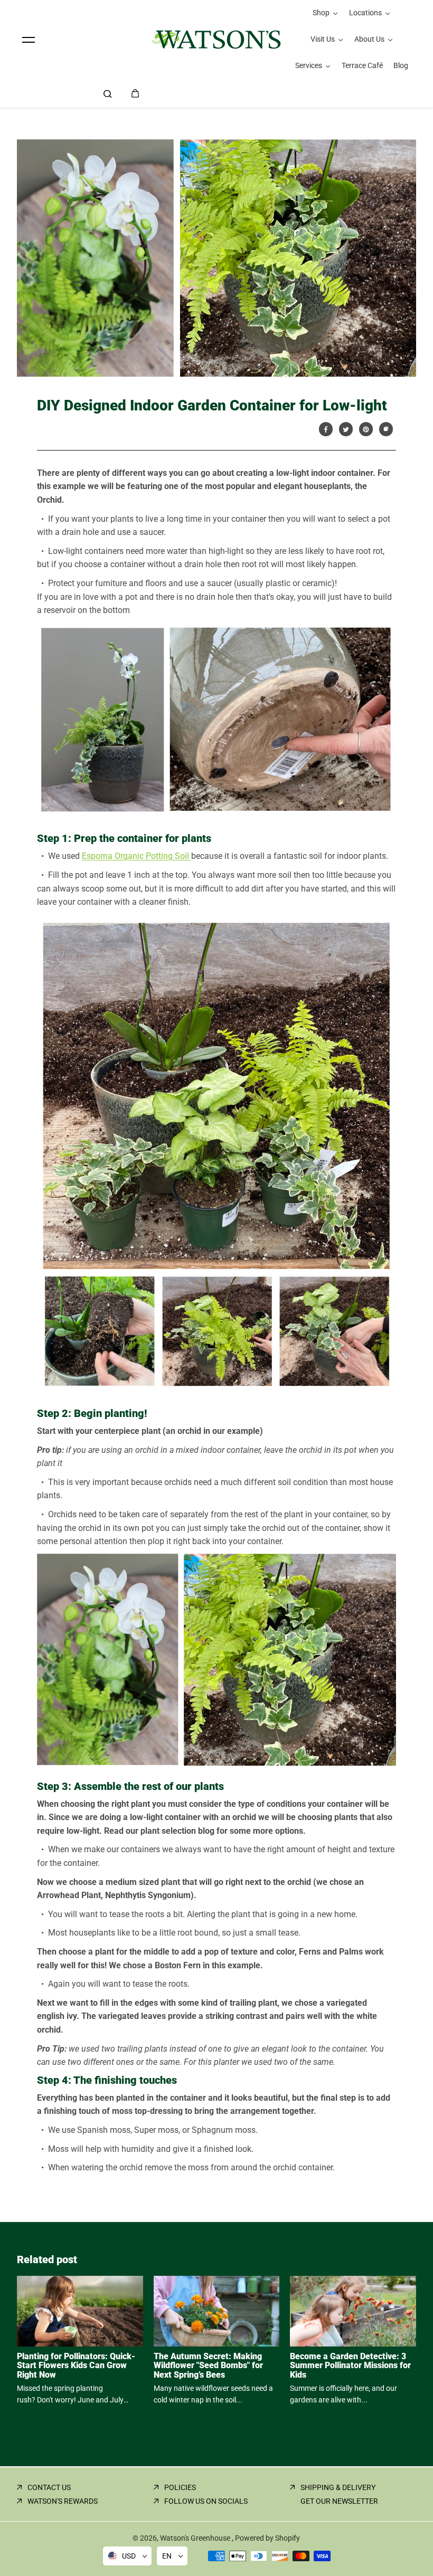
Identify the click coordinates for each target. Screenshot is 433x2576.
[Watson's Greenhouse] (216, 40)
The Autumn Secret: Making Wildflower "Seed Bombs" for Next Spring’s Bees (208, 2366)
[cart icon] (135, 93)
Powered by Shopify (267, 2538)
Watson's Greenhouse (196, 2538)
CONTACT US (49, 2487)
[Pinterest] (366, 429)
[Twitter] (346, 429)
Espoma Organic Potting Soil (137, 856)
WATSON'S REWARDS (63, 2501)
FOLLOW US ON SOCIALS (206, 2501)
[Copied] (386, 429)
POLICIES (180, 2487)
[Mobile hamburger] (29, 40)
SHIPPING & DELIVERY (338, 2487)
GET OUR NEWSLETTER (339, 2501)
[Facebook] (326, 429)
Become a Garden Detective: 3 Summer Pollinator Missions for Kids (350, 2366)
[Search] (108, 93)
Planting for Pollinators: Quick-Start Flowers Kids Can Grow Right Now (76, 2366)
